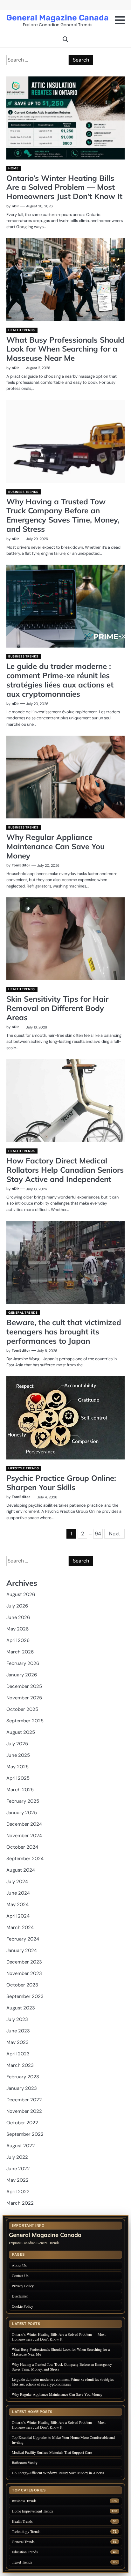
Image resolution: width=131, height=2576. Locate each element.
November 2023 (24, 1973)
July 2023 (17, 2019)
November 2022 (24, 2111)
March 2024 (20, 1927)
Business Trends (23, 492)
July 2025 (17, 1744)
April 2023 (18, 2054)
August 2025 (21, 1732)
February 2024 (23, 1939)
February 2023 (23, 2077)
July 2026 (17, 1606)
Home (13, 168)
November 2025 (24, 1698)
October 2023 (22, 1985)
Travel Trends (22, 2562)
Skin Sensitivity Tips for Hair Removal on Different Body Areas (57, 1008)
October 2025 (22, 1709)
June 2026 (18, 1617)
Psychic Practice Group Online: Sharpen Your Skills (61, 1483)
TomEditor (21, 865)
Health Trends (22, 330)
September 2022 (25, 2134)
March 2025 (20, 1790)
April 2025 (18, 1778)
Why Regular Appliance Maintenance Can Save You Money (55, 846)
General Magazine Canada (58, 18)
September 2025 (25, 1721)
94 (98, 1534)
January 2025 (22, 1813)
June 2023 (18, 2031)
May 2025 (17, 1767)
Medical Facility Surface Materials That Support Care (52, 2452)
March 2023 (20, 2065)
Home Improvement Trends (32, 2511)
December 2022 (24, 2100)
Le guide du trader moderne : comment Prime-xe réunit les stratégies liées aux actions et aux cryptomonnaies (60, 680)
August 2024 (21, 1870)
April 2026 (18, 1640)
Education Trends (25, 2552)
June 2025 (18, 1755)
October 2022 (22, 2123)
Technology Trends (26, 2531)
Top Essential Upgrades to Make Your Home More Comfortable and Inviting (63, 2440)
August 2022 (21, 2146)
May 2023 (17, 2042)
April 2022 (18, 2192)
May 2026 (17, 1629)
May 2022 (17, 2180)
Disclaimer (20, 2296)
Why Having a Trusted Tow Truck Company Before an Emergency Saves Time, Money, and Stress (63, 515)
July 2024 (17, 1882)
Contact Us (20, 2275)
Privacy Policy (23, 2286)
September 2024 (25, 1859)
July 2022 (17, 2157)
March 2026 (20, 1652)
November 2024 (24, 1836)
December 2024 (24, 1824)
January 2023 (22, 2088)
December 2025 (24, 1686)
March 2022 (20, 2203)
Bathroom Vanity (25, 2462)
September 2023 (25, 1996)
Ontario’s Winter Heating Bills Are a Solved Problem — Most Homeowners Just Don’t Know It (64, 187)
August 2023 (21, 2008)
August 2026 (21, 1594)
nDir (15, 206)
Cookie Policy (22, 2306)
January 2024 (22, 1950)
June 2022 (18, 2169)
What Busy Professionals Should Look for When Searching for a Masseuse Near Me (65, 349)
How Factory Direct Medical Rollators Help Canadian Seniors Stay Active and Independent (65, 1170)
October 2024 (22, 1847)
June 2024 (18, 1893)
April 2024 (18, 1916)
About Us (19, 2265)
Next (114, 1534)
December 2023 (24, 1962)
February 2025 (23, 1801)
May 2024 (17, 1904)
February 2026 (23, 1663)
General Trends (23, 1313)
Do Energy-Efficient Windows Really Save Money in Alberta (58, 2473)
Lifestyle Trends (24, 1468)
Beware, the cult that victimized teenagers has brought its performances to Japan (64, 1332)
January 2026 (22, 1675)
